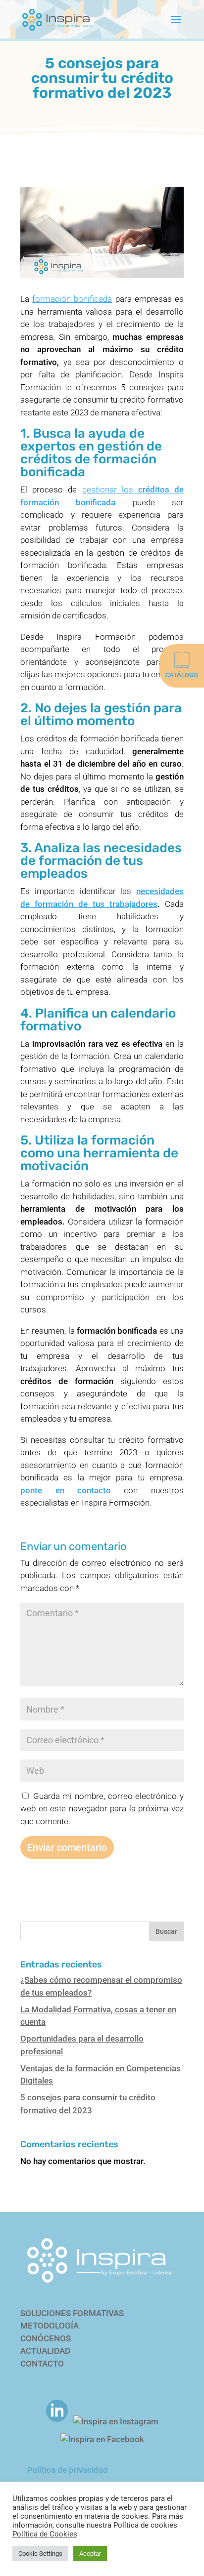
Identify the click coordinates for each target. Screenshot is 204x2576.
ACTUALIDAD (45, 2351)
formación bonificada (72, 299)
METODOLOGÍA (50, 2326)
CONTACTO (42, 2364)
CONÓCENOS (46, 2338)
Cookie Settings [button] (40, 2554)
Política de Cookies (45, 2534)
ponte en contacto (66, 1490)
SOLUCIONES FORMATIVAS (72, 2313)
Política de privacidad (68, 2470)
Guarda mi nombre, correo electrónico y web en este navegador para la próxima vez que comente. (102, 1809)
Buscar (166, 1931)
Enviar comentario (67, 1847)
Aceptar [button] (90, 2554)
